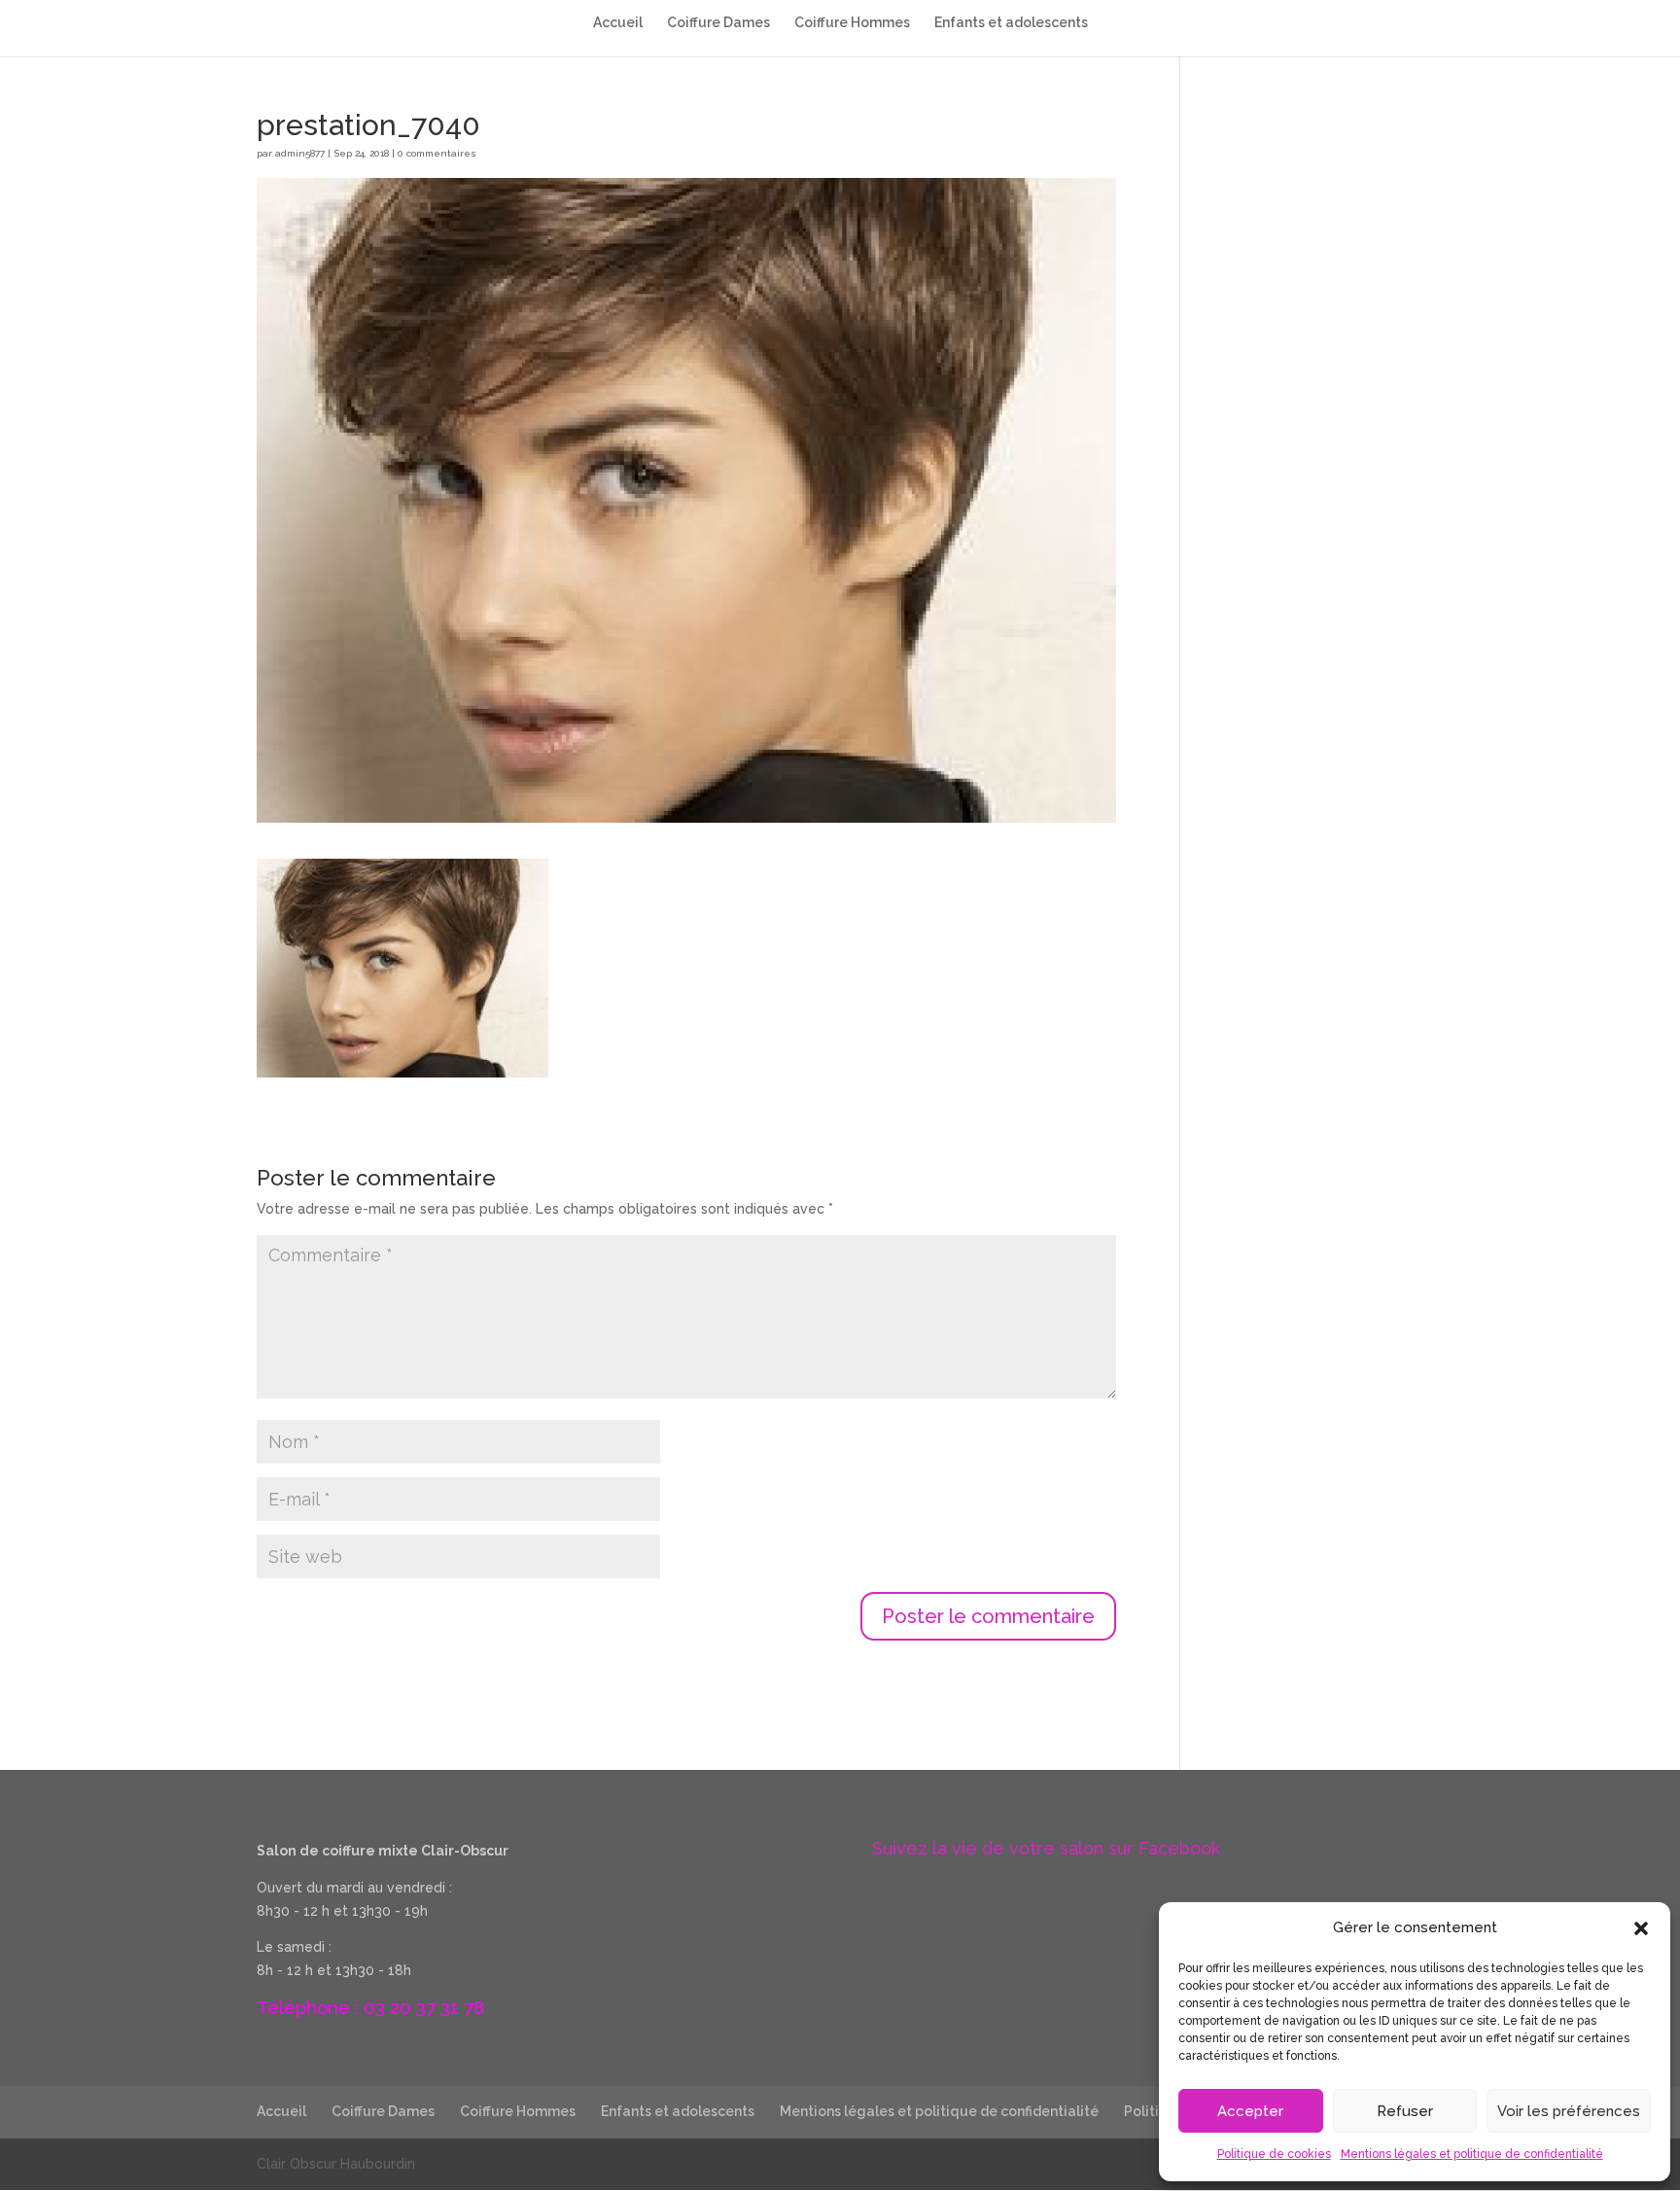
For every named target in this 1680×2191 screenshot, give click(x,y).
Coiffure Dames (718, 23)
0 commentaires (437, 153)
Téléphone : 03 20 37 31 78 (370, 2007)
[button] (1641, 1928)
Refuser (1405, 2111)
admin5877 (300, 153)
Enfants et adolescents (1011, 23)
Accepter (1250, 2111)
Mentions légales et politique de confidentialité (1472, 2154)
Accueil (618, 23)
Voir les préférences (1569, 2111)
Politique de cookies (1274, 2154)
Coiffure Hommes (852, 23)
